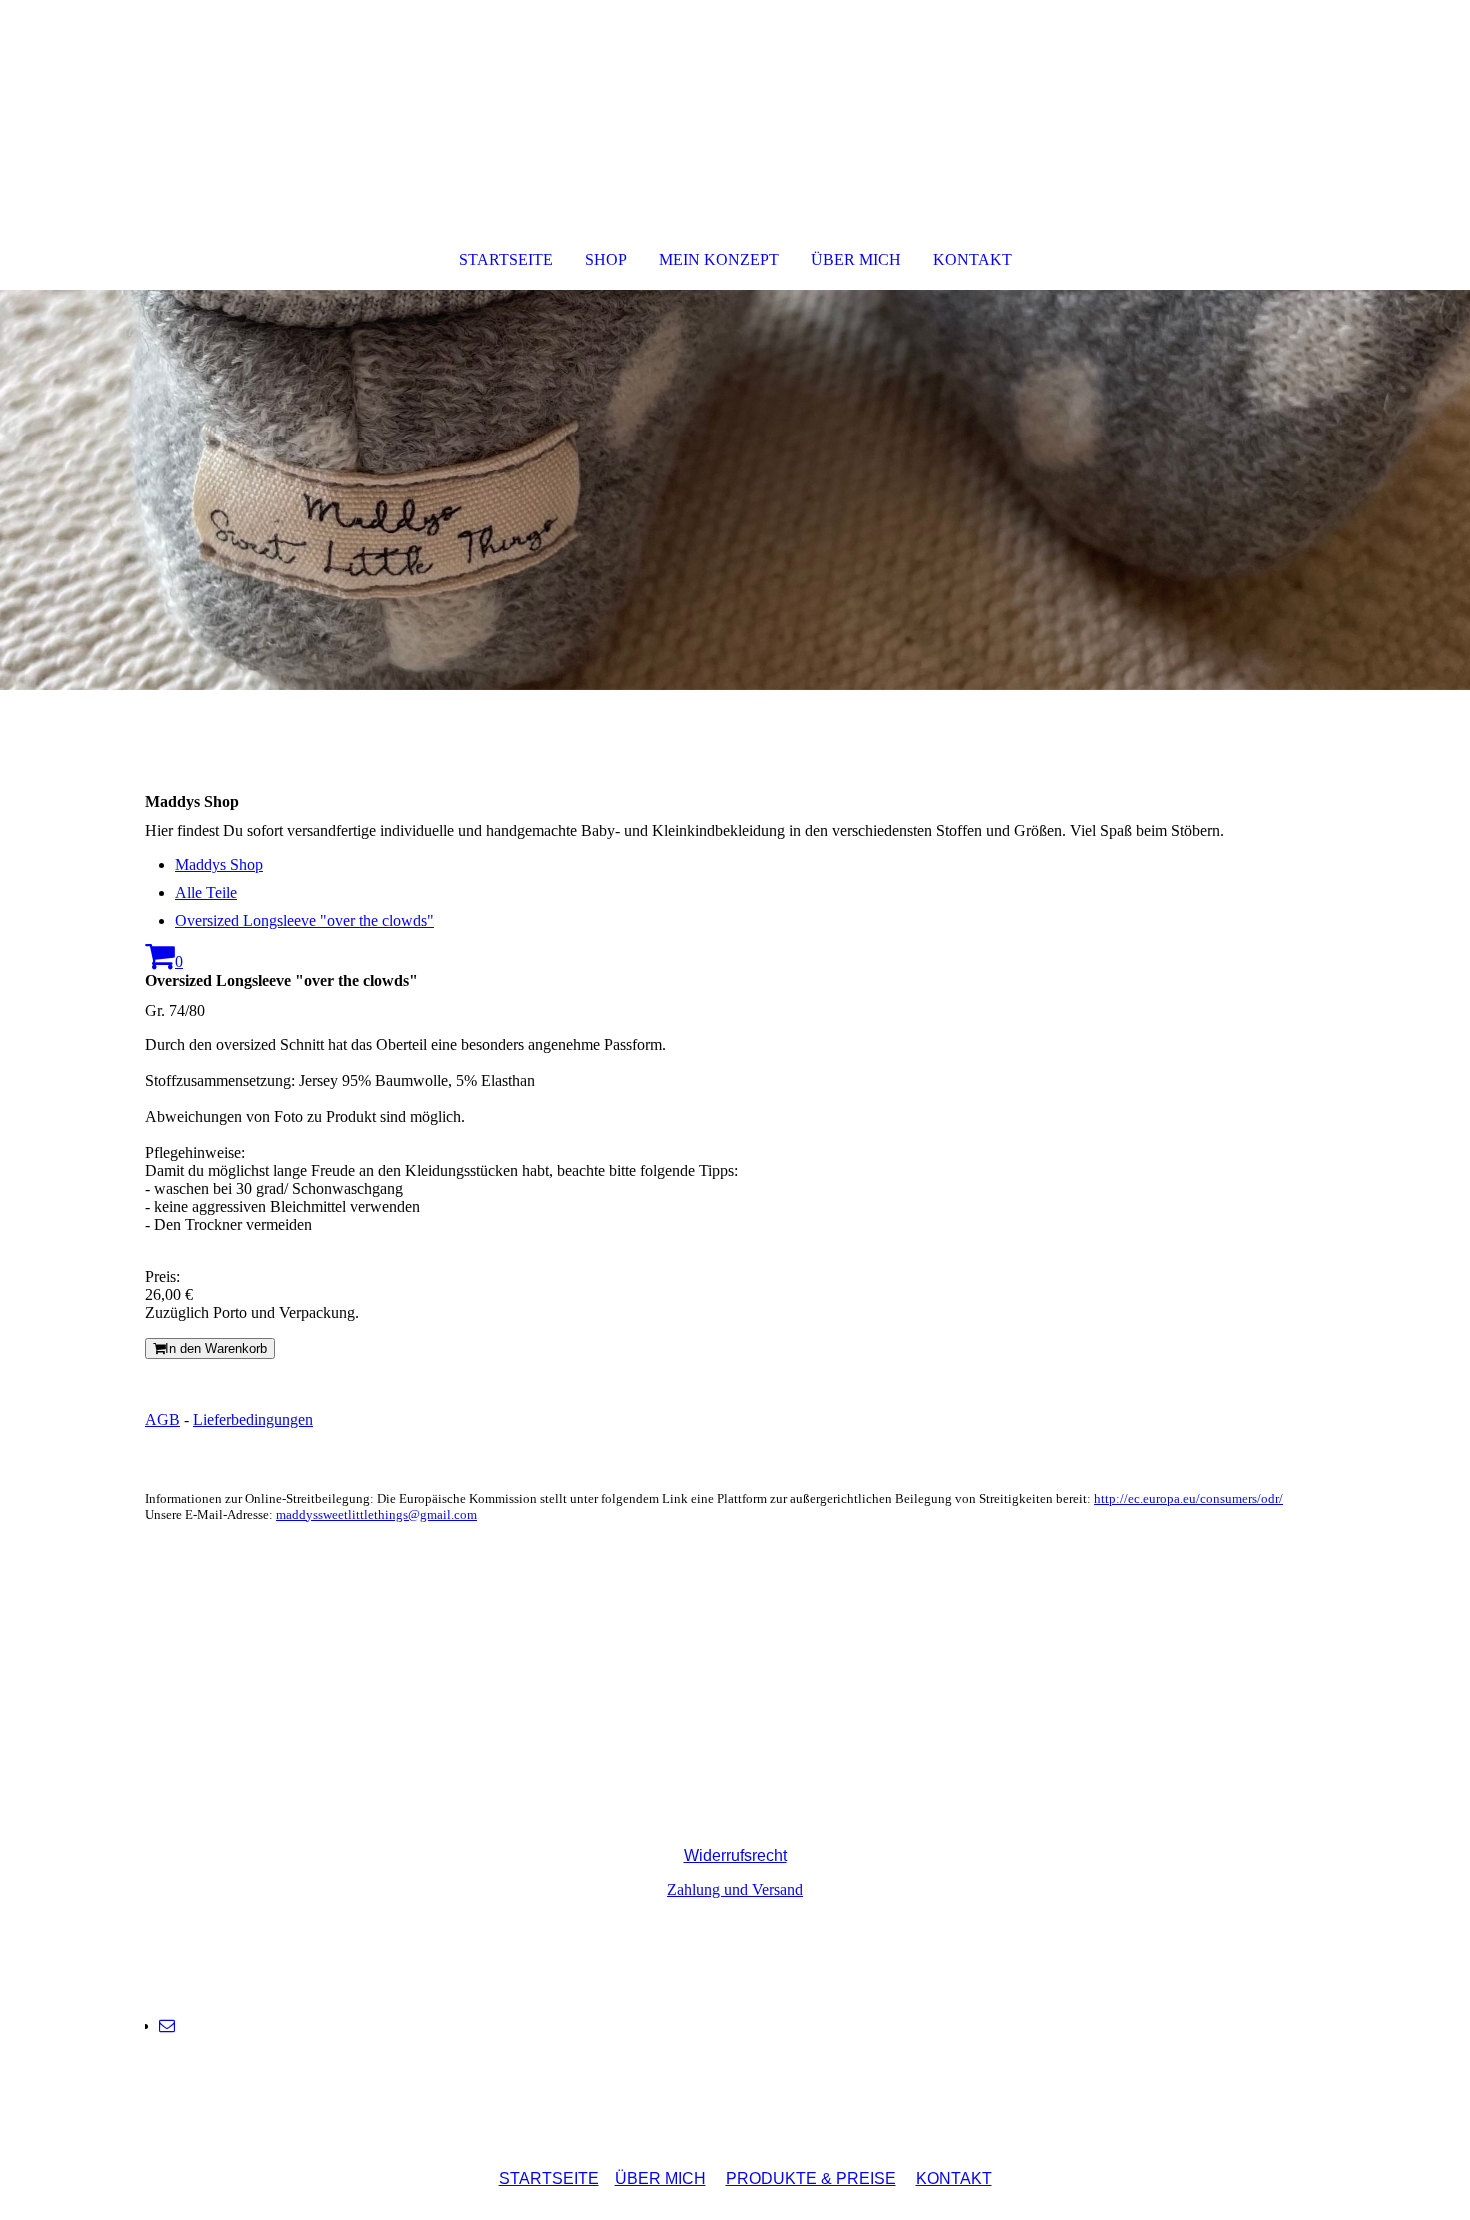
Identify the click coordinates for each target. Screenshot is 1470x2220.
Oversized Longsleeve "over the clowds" (304, 920)
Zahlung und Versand (735, 1889)
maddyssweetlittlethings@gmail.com (376, 1514)
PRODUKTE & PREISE (811, 2178)
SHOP (606, 259)
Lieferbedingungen (253, 1419)
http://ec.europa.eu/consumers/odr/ (1188, 1498)
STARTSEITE (506, 259)
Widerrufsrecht (735, 1855)
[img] (735, 106)
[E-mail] (167, 2025)
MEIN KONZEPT (719, 259)
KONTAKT (972, 259)
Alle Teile (206, 892)
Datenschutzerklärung (733, 1821)
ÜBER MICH (856, 259)
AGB (162, 1419)
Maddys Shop (219, 864)
